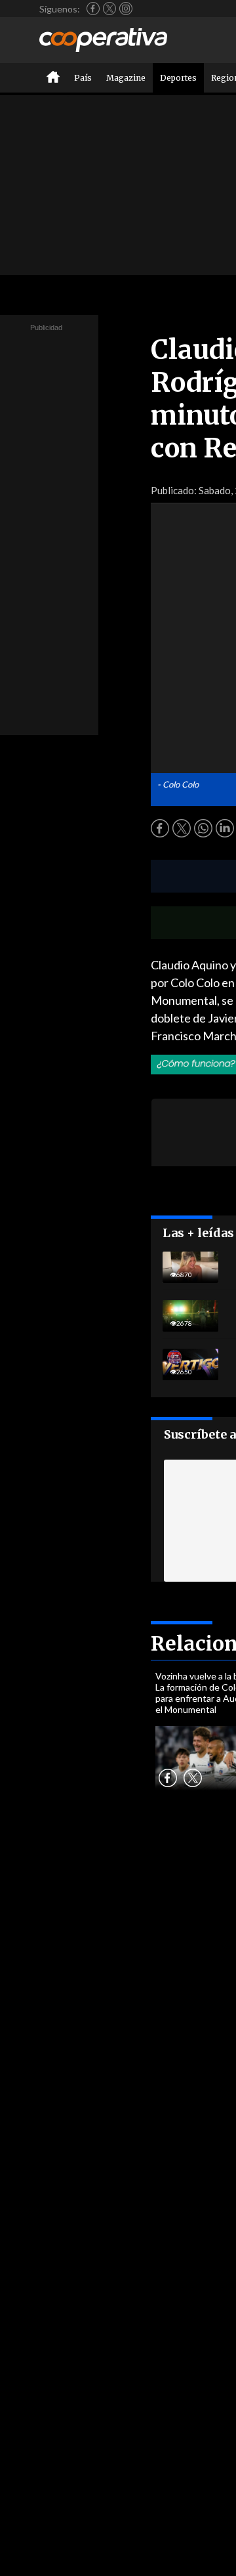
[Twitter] (109, 9)
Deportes (178, 78)
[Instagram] (126, 9)
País (83, 78)
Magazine (126, 78)
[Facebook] (93, 9)
